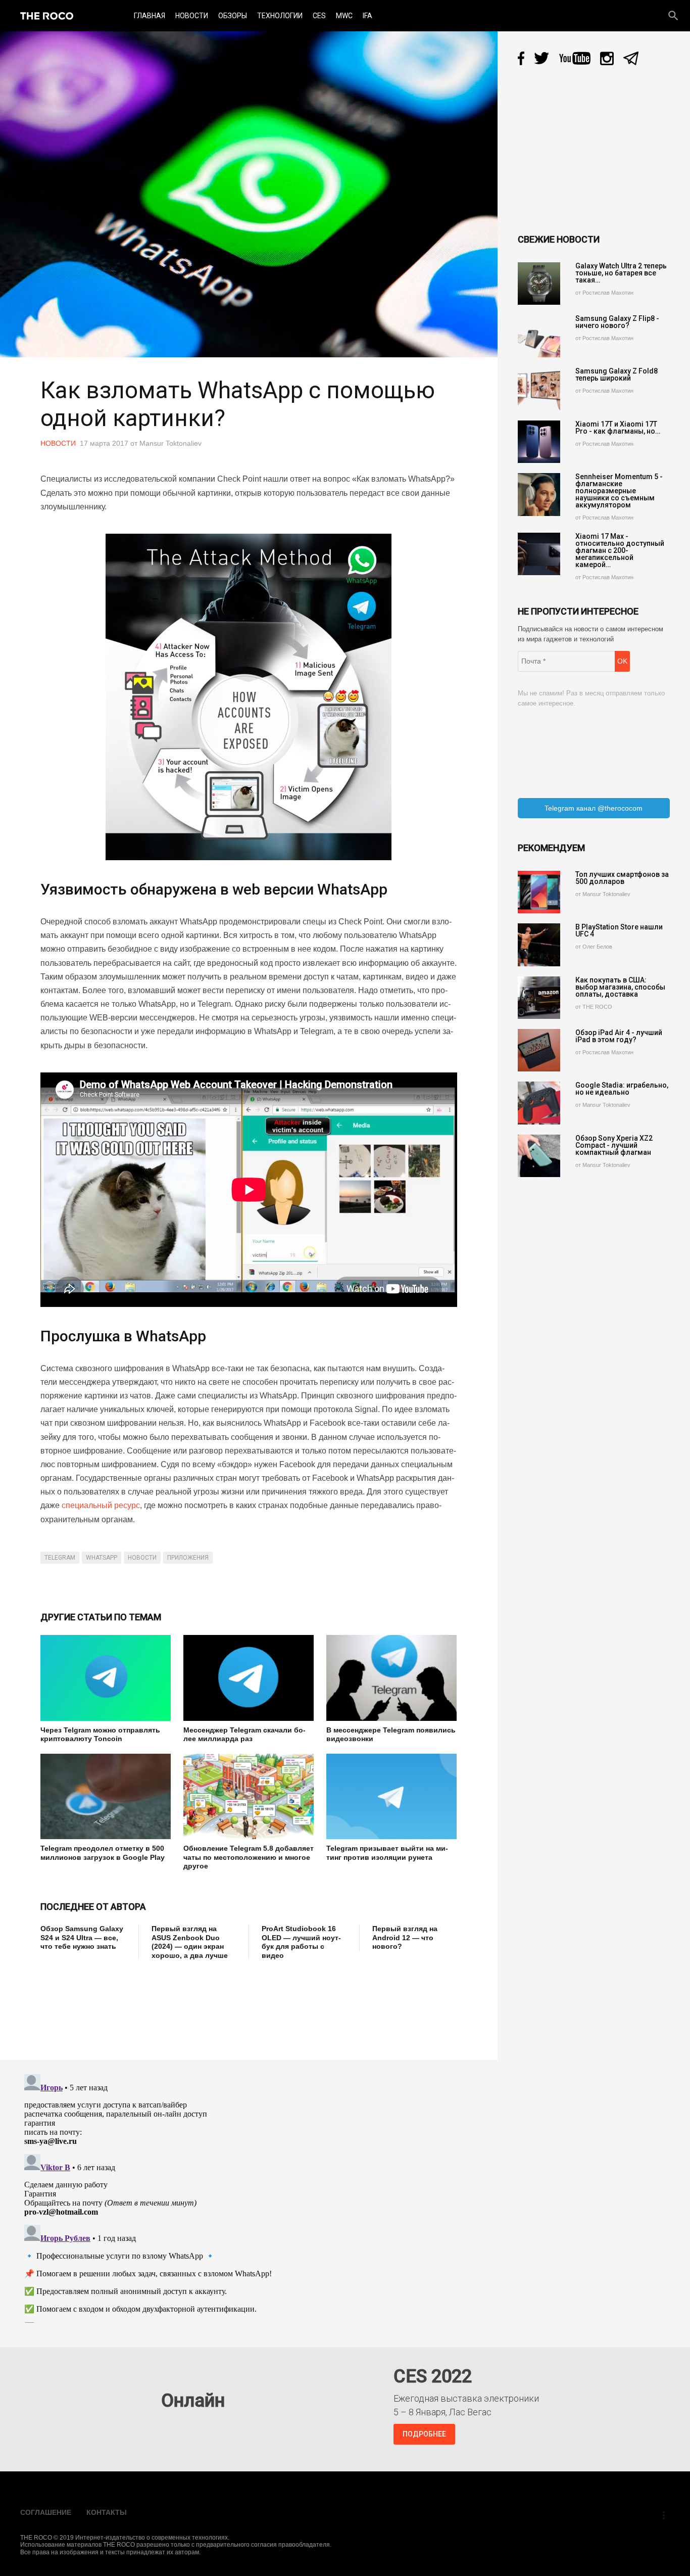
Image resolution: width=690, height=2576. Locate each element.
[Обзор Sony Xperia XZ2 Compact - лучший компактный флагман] (539, 1156)
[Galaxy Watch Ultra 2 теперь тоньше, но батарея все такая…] (539, 284)
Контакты (107, 2512)
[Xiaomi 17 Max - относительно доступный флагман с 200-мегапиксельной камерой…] (539, 554)
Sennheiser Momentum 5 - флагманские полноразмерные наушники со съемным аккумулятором (619, 491)
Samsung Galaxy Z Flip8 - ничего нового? (617, 322)
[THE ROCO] (47, 16)
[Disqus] (251, 2196)
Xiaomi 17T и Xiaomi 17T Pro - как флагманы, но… (618, 428)
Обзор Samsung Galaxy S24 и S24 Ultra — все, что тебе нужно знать (82, 1937)
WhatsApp (102, 1558)
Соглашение (46, 2512)
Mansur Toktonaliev (170, 443)
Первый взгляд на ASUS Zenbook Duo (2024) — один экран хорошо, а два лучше (190, 1942)
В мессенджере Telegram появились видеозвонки (391, 1735)
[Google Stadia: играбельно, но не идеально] (539, 1103)
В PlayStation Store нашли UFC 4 (619, 930)
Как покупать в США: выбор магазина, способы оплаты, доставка (620, 987)
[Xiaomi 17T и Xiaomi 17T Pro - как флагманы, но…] (539, 442)
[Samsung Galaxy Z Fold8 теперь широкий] (539, 389)
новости (142, 1558)
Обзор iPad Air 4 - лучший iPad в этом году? (619, 1036)
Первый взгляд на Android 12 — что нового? (405, 1937)
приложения (188, 1558)
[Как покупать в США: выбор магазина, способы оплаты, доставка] (539, 998)
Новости (192, 16)
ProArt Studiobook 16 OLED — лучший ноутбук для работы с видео (301, 1942)
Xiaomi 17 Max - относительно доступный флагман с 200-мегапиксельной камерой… (620, 550)
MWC (344, 16)
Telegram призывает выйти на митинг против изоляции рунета (387, 1853)
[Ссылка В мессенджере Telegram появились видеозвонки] (391, 1678)
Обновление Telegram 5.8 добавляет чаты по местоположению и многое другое (249, 1857)
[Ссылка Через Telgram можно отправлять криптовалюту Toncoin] (106, 1678)
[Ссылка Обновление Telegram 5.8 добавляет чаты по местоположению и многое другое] (249, 1796)
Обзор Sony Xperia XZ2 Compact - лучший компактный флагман (614, 1145)
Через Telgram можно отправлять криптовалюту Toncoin (100, 1735)
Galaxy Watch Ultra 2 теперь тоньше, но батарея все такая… (621, 273)
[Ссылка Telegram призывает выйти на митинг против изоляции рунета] (391, 1796)
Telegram (60, 1558)
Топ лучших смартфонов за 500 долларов (622, 878)
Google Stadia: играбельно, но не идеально (622, 1089)
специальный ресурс (101, 1505)
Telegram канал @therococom (594, 808)
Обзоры (233, 16)
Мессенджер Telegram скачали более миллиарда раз (244, 1735)
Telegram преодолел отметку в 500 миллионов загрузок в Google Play (103, 1853)
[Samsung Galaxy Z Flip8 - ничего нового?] (539, 336)
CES (319, 16)
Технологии (280, 16)
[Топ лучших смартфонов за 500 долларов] (539, 892)
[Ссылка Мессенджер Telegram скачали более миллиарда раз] (249, 1678)
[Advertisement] (224, 2003)
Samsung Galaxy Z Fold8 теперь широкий (617, 374)
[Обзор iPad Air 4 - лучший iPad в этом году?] (539, 1050)
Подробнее (424, 2434)
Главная (150, 16)
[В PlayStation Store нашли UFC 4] (539, 945)
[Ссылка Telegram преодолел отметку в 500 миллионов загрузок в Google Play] (106, 1796)
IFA (367, 16)
